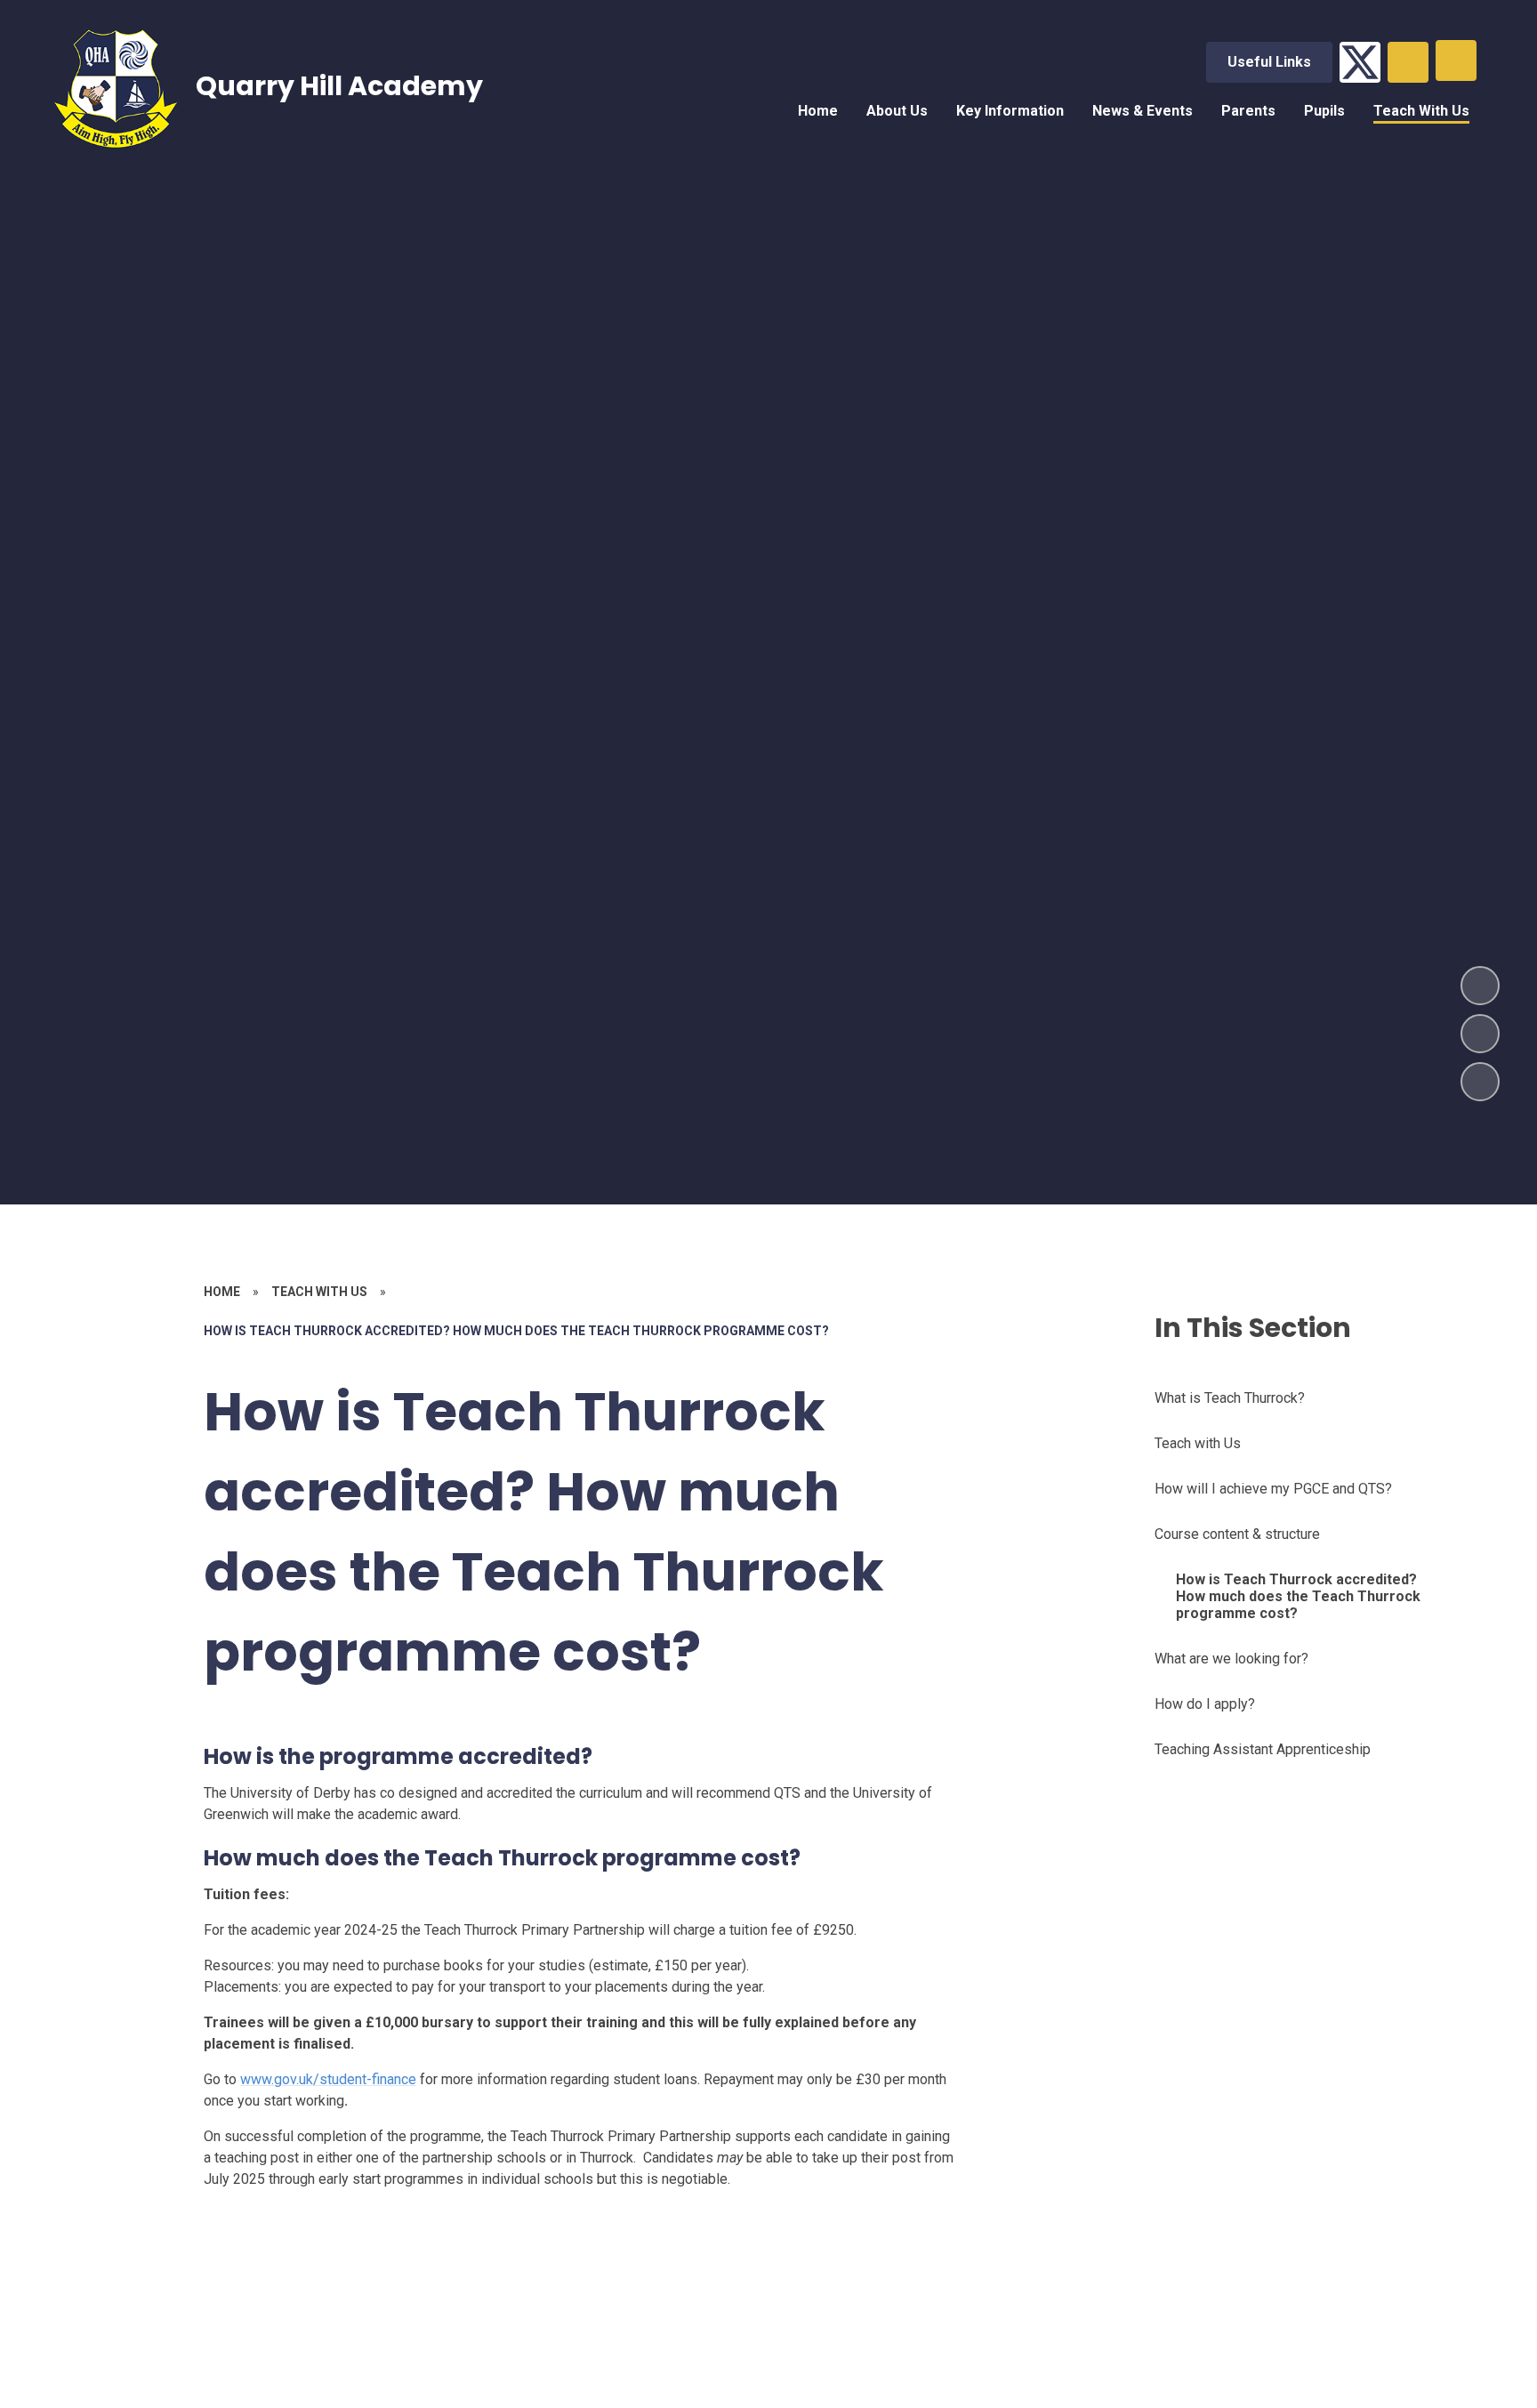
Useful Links (1269, 62)
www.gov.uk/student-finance (328, 2079)
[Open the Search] (1408, 62)
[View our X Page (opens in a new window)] (1360, 62)
